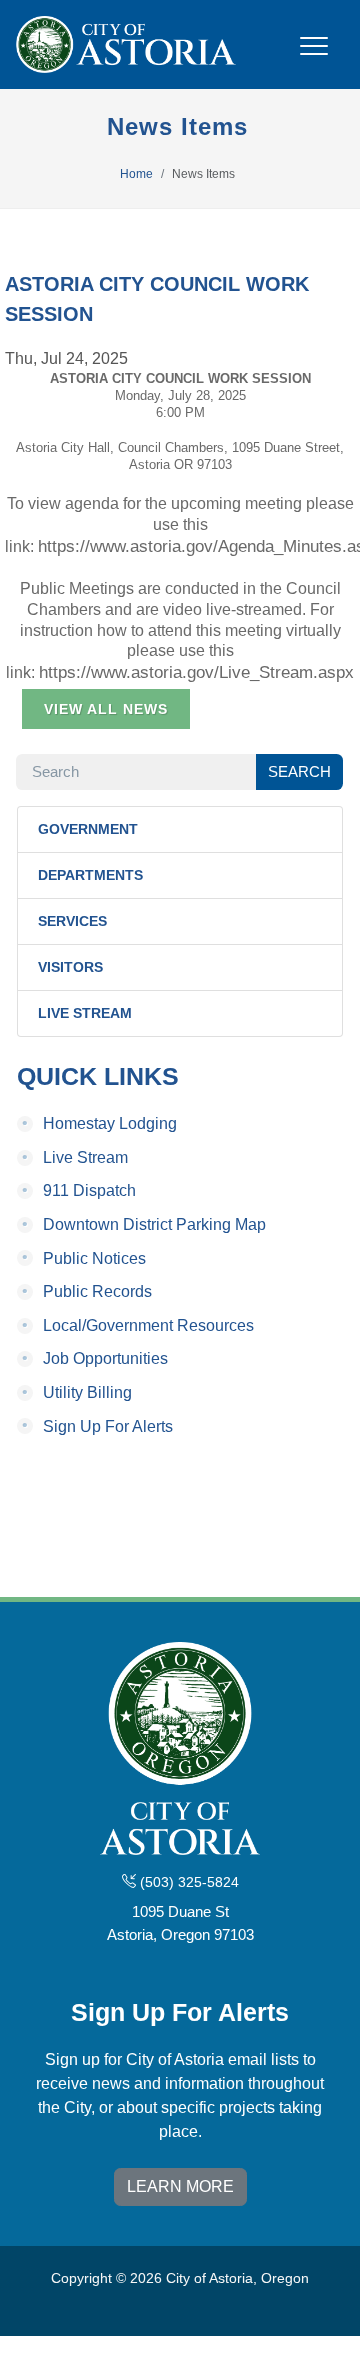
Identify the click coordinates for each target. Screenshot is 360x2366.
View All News (106, 709)
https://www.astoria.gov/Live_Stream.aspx (196, 672)
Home (136, 174)
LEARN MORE (180, 2186)
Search (299, 771)
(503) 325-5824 (187, 1882)
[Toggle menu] (314, 57)
